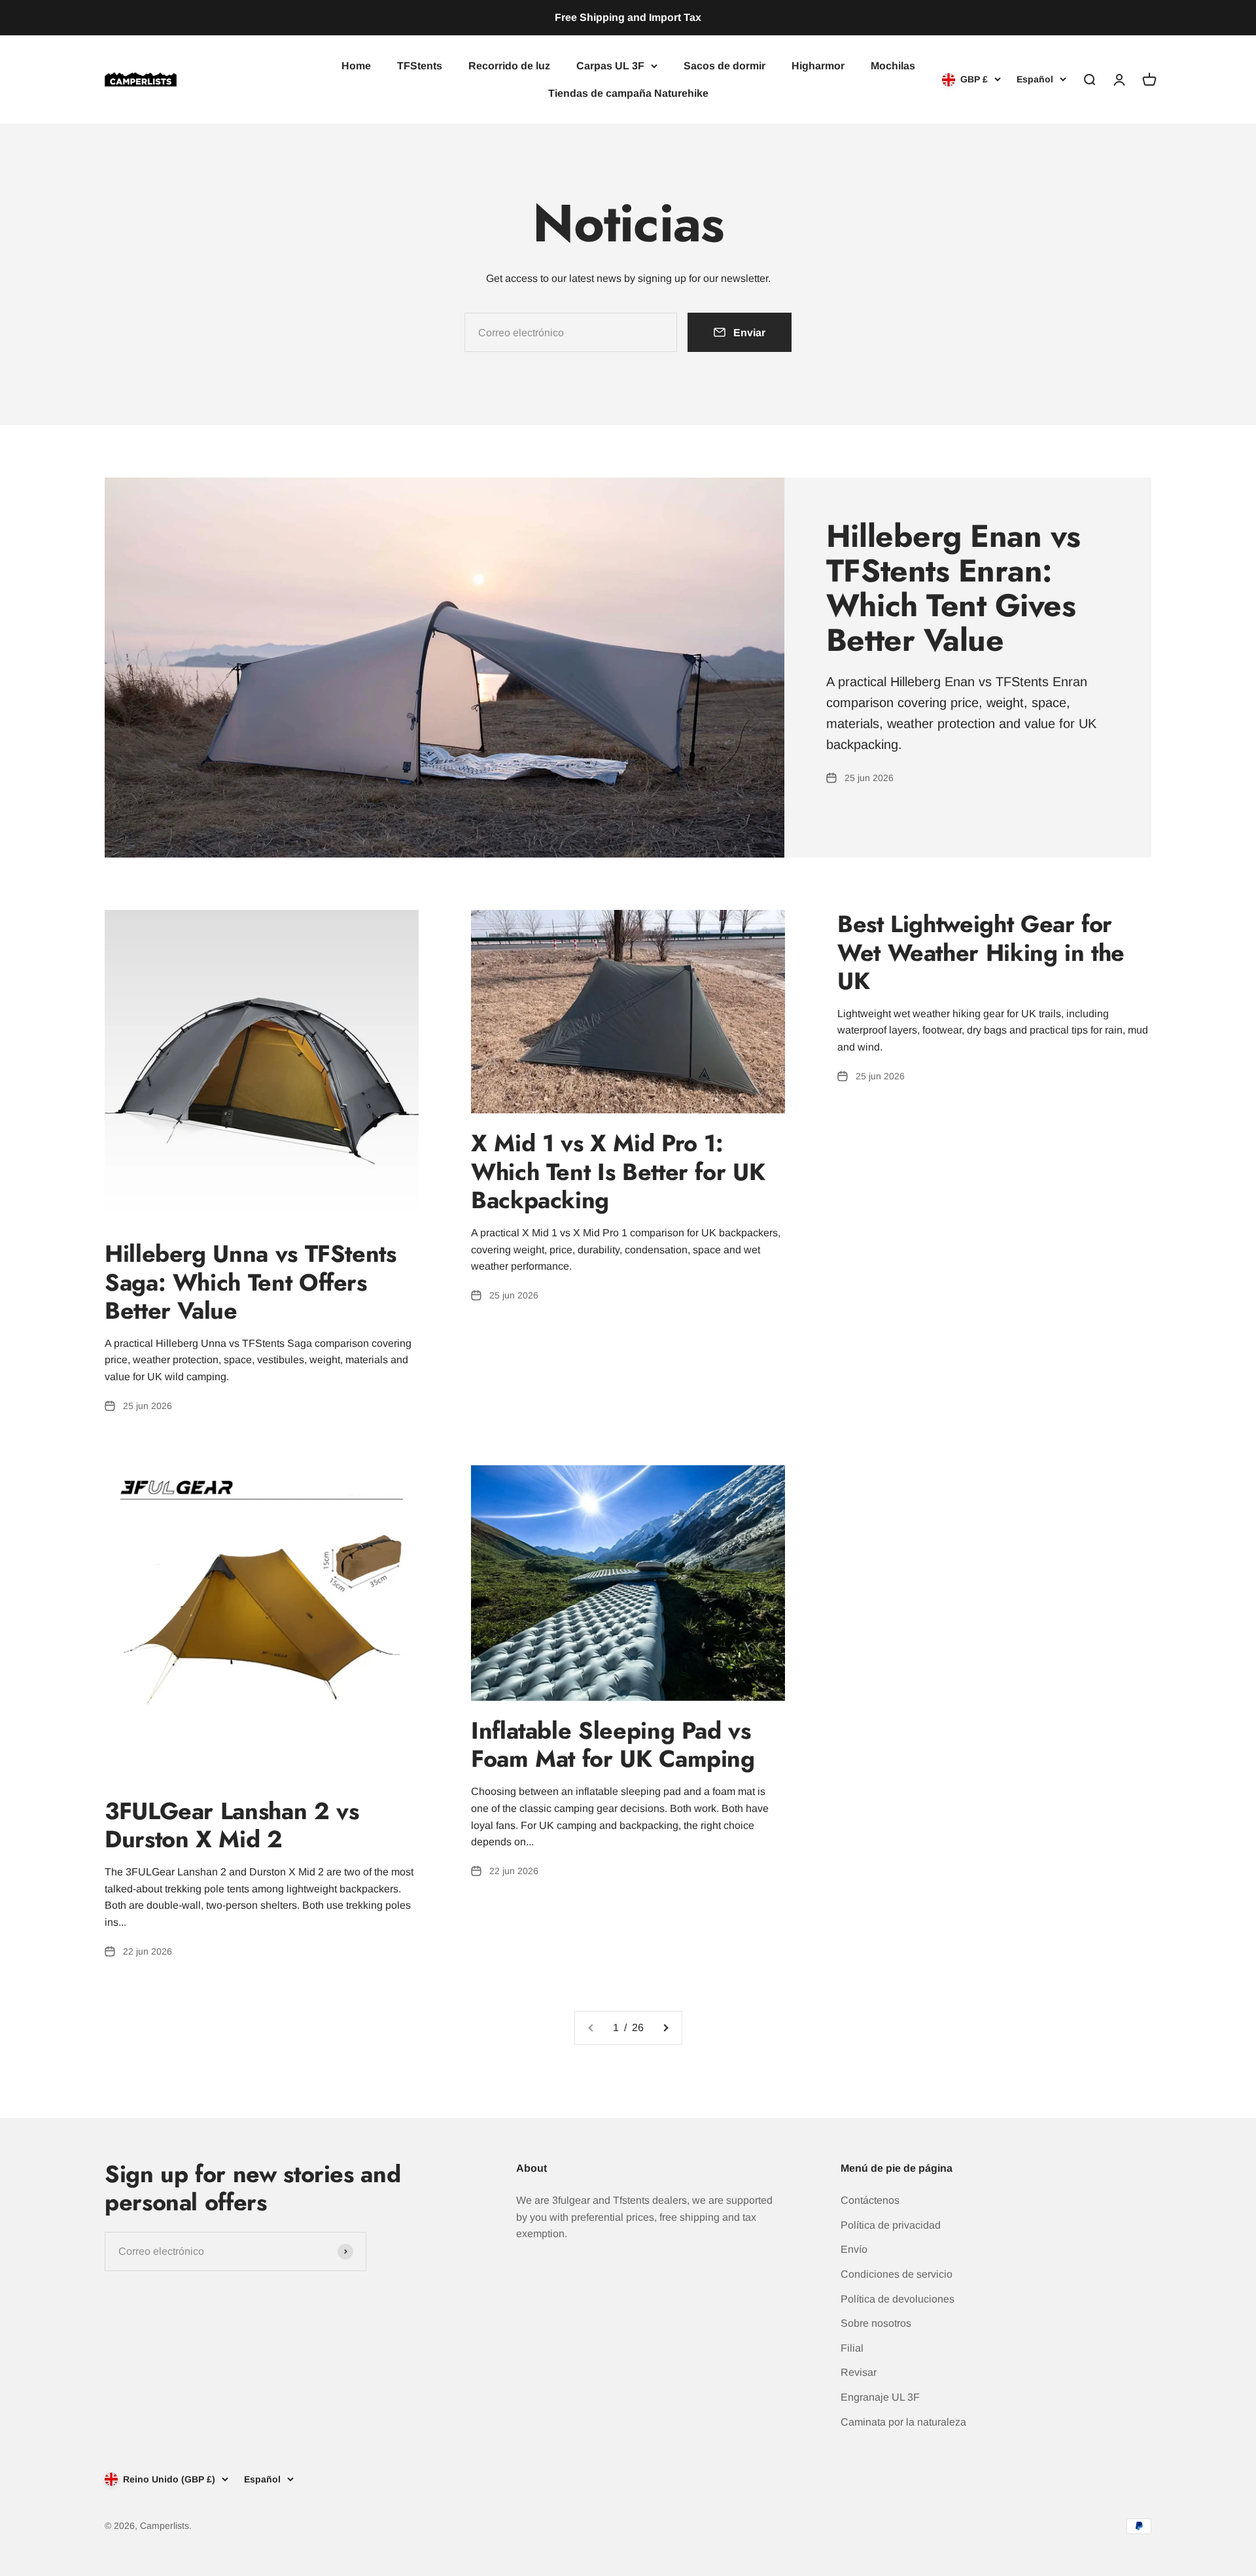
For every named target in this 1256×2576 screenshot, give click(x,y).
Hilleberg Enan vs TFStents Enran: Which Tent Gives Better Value (953, 588)
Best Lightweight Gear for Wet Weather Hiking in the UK (981, 952)
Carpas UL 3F (610, 66)
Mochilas (893, 66)
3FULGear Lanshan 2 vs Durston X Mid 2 (232, 1825)
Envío (854, 2249)
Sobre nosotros (876, 2323)
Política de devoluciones (898, 2299)
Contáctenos (870, 2200)
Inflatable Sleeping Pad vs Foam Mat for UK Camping (613, 1744)
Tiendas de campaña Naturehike (628, 93)
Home (356, 66)
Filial (852, 2348)
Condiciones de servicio (897, 2274)
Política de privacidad (891, 2225)
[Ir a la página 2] (665, 2028)
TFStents (420, 66)
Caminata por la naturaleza (903, 2422)
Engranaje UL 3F (880, 2397)
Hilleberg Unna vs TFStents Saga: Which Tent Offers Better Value (251, 1281)
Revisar (859, 2372)
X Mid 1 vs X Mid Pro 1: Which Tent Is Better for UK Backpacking (618, 1171)
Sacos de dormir (724, 66)
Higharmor (818, 66)
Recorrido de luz (509, 66)
